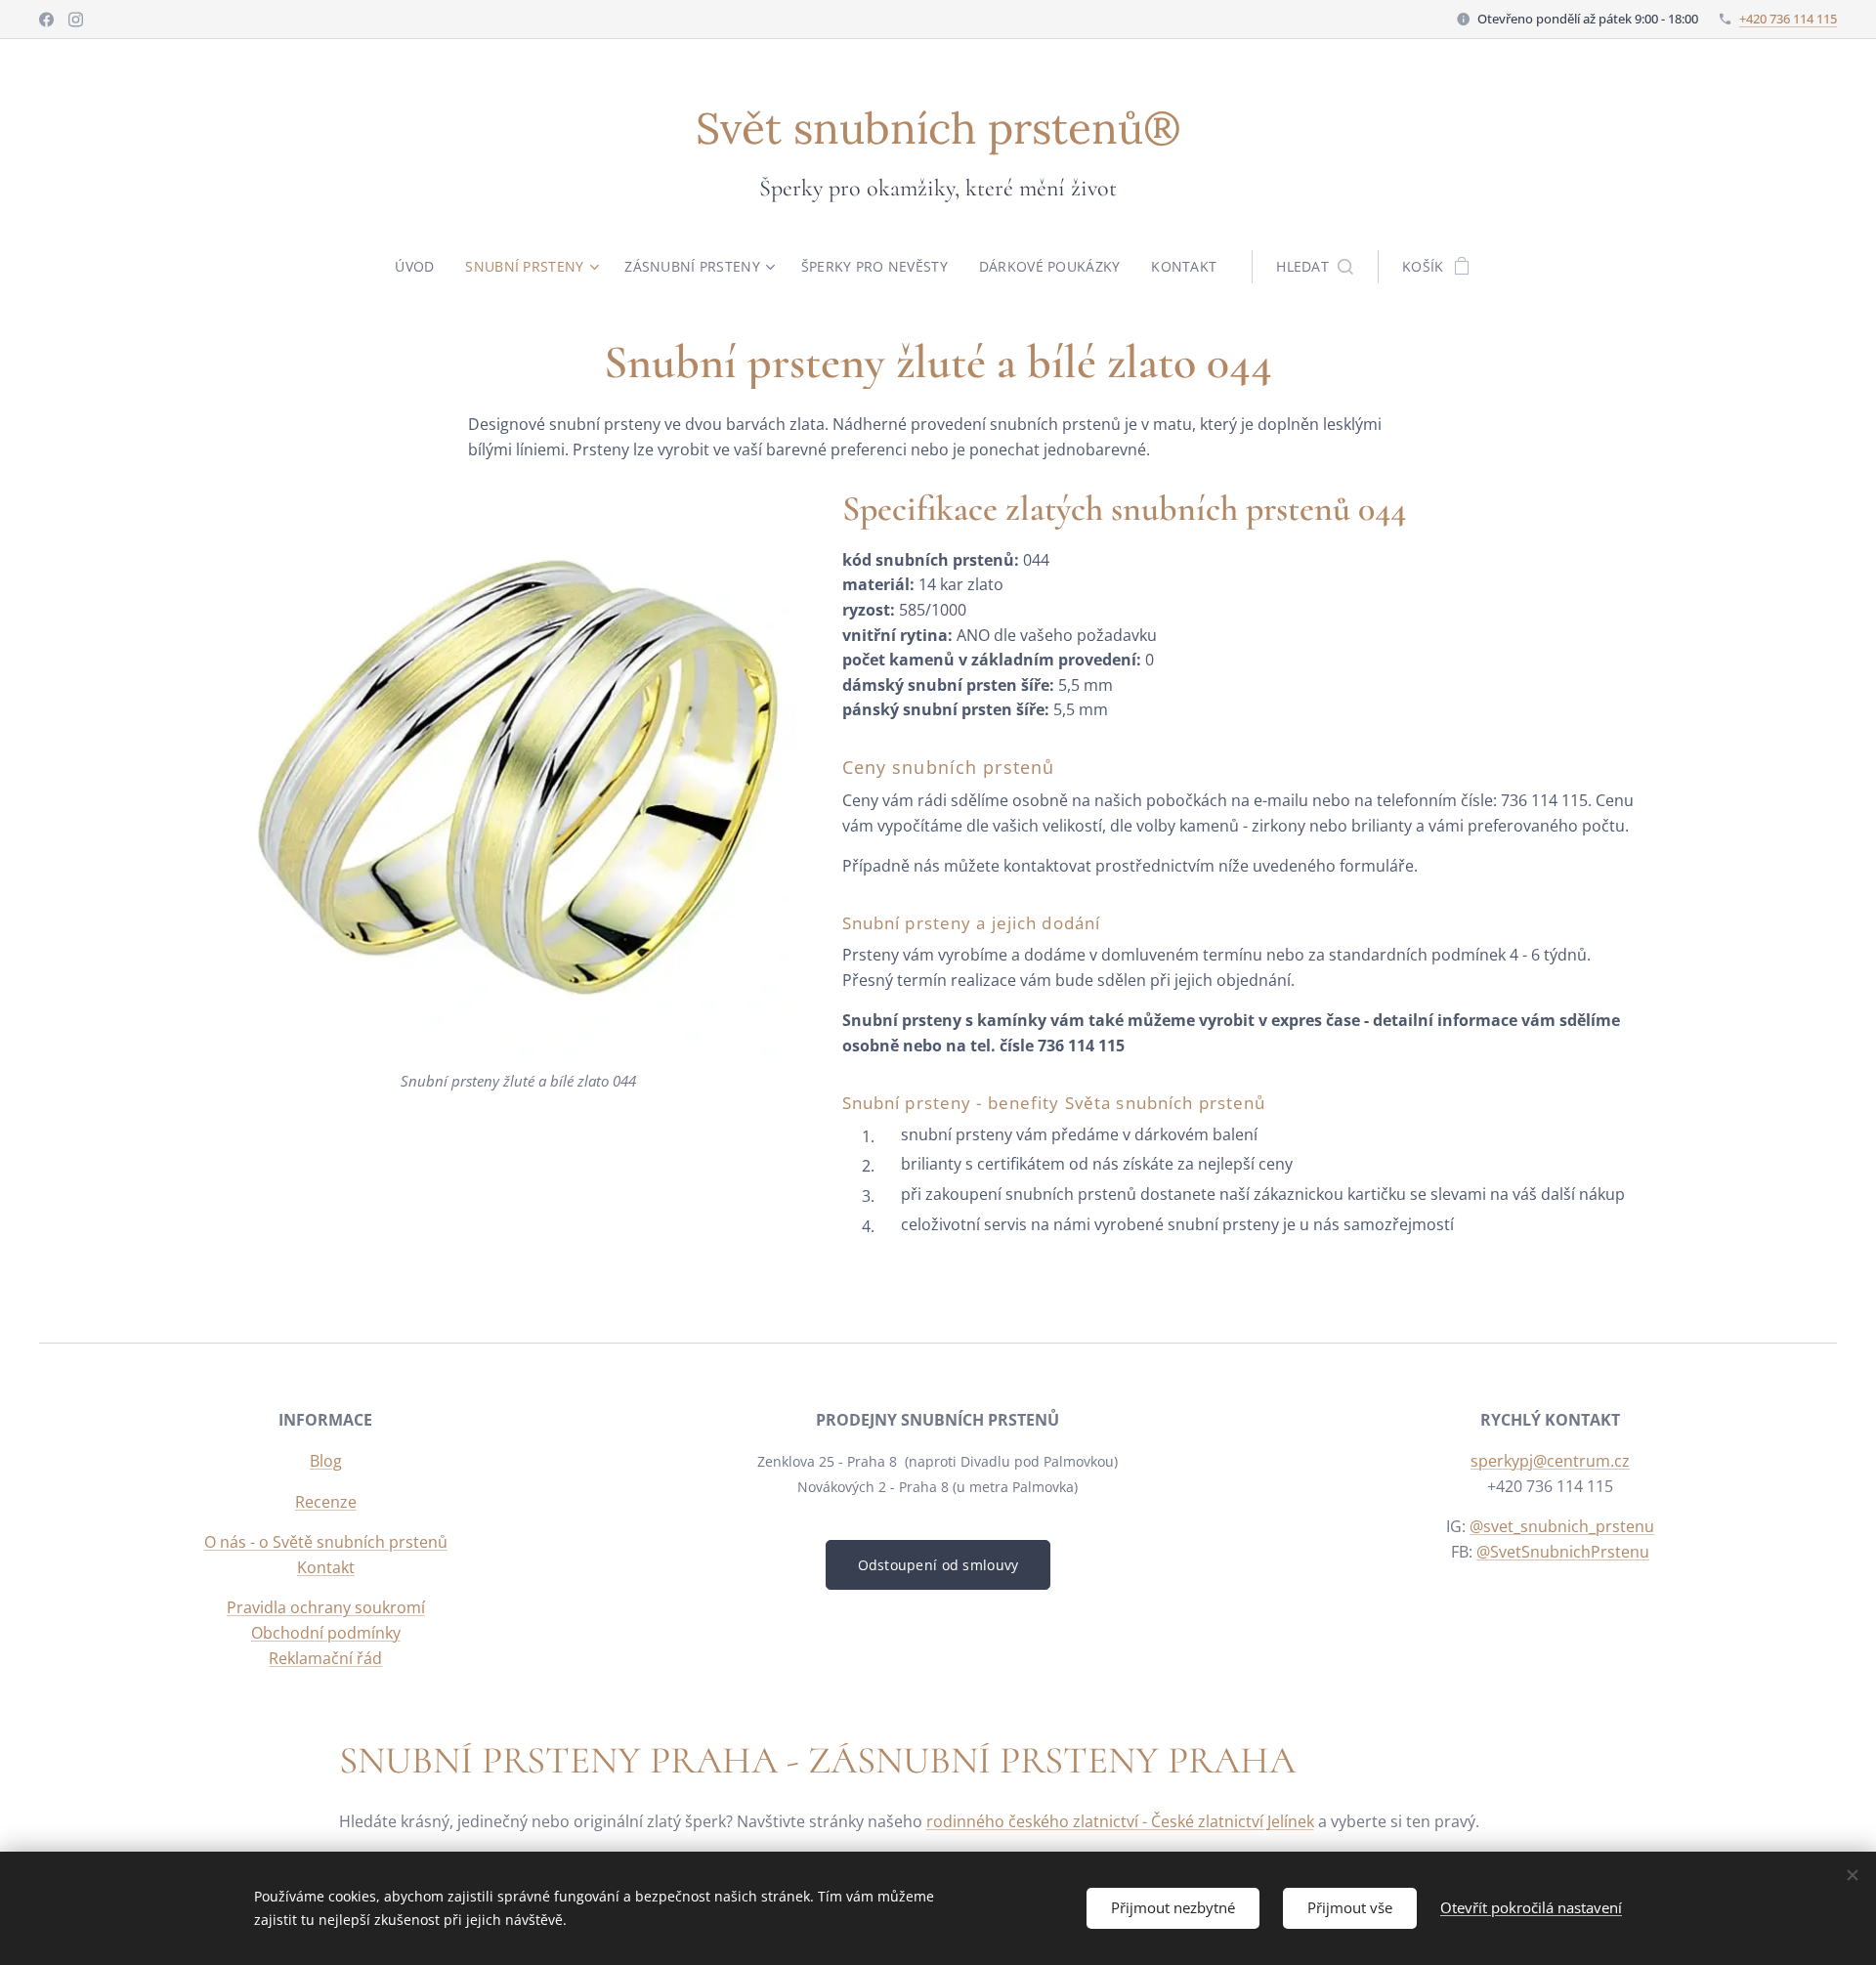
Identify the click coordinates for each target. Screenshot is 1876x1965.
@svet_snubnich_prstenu (1562, 1526)
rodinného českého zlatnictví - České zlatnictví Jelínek (1120, 1821)
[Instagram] (76, 20)
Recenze (326, 1502)
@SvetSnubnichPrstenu (1563, 1552)
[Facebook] (46, 20)
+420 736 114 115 (1788, 19)
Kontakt (326, 1567)
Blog (326, 1461)
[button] (1315, 267)
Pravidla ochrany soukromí (326, 1607)
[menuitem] (422, 267)
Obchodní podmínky (326, 1633)
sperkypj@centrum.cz (1550, 1461)
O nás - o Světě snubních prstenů (326, 1542)
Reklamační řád (325, 1658)
